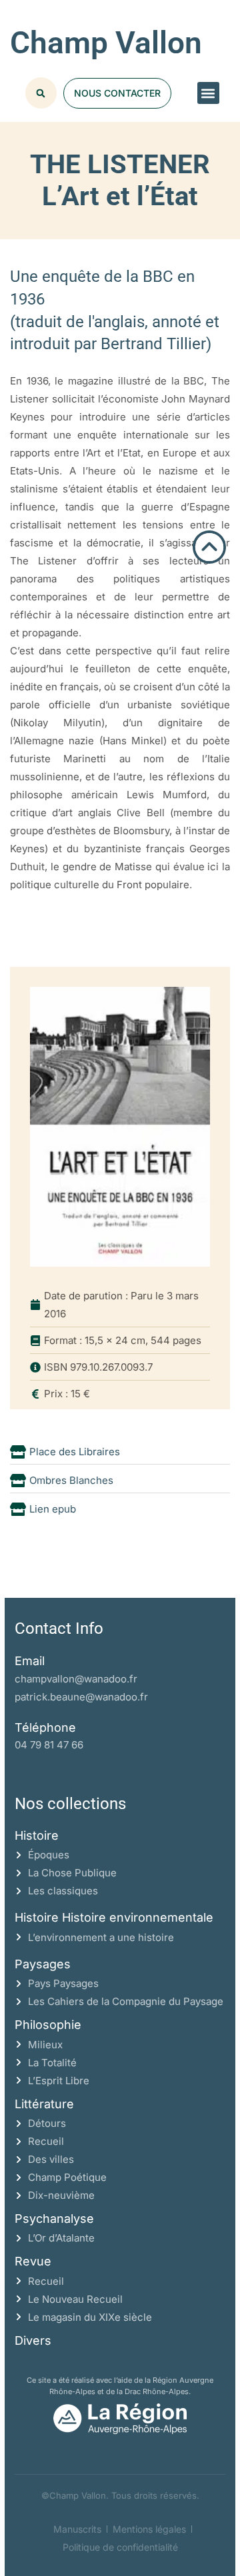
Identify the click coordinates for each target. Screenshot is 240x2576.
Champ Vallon (106, 43)
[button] (208, 93)
